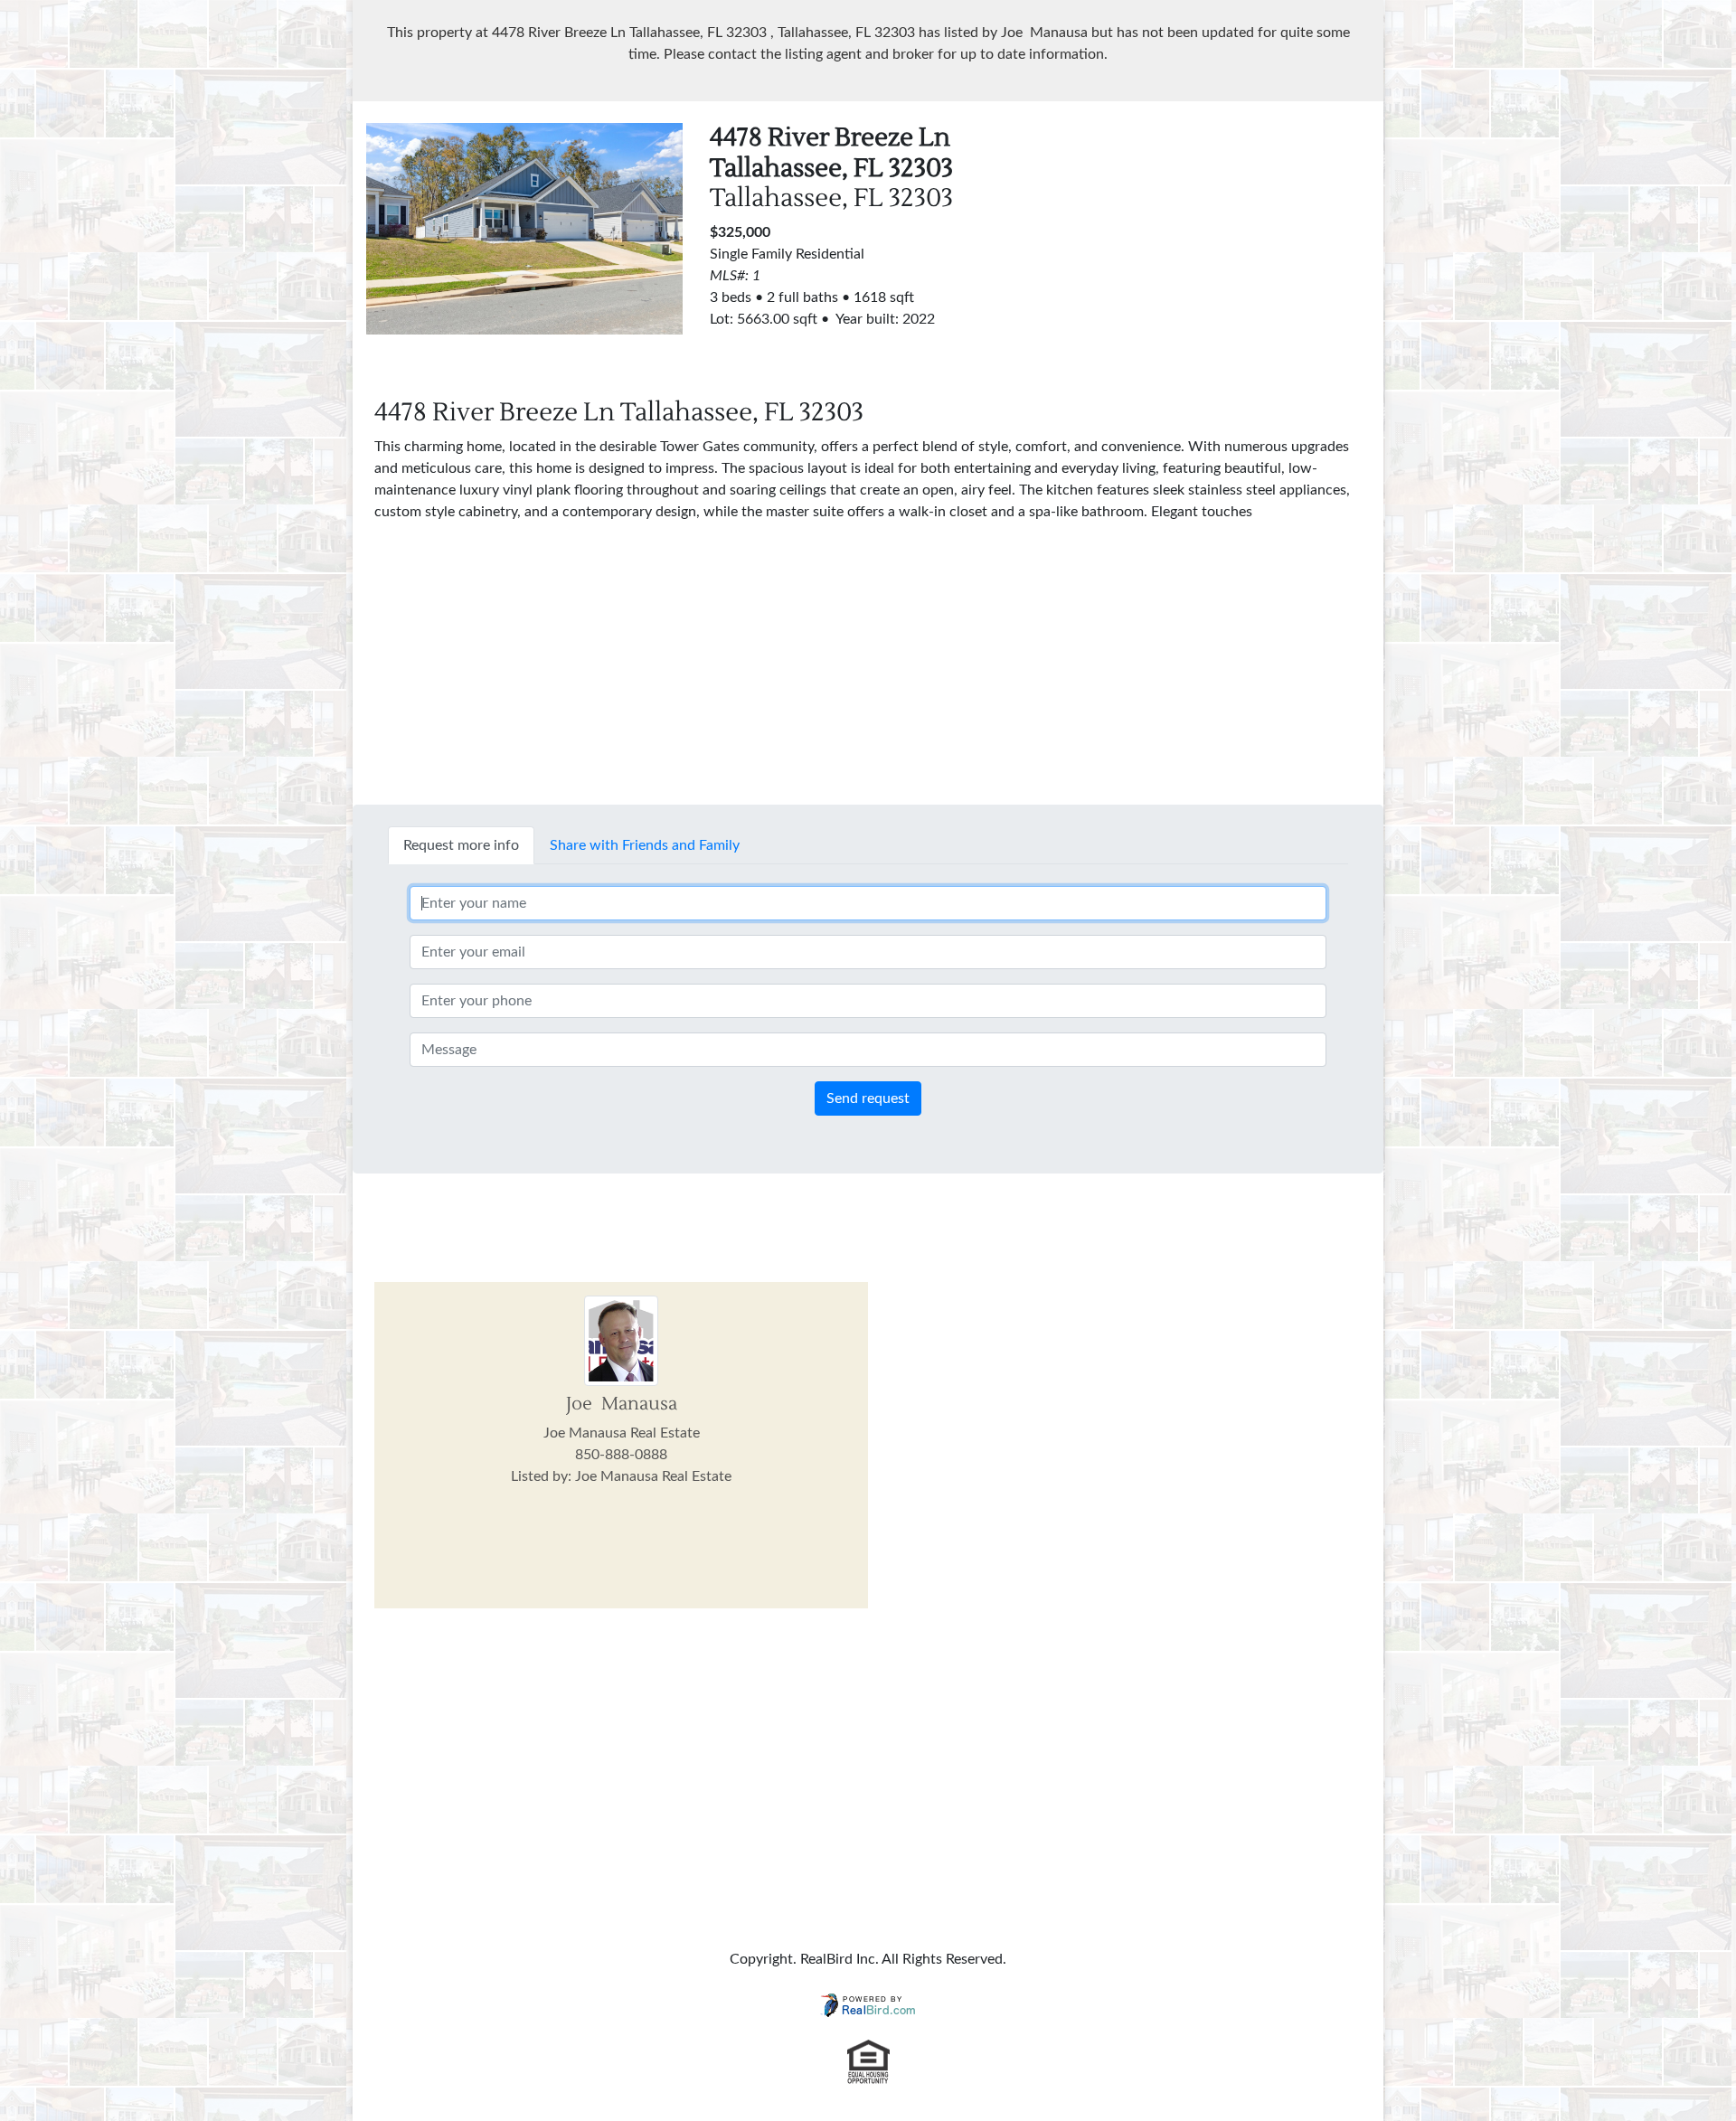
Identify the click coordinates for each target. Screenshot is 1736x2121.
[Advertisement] (1212, 250)
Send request (868, 1098)
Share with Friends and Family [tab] (645, 845)
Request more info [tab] (461, 845)
